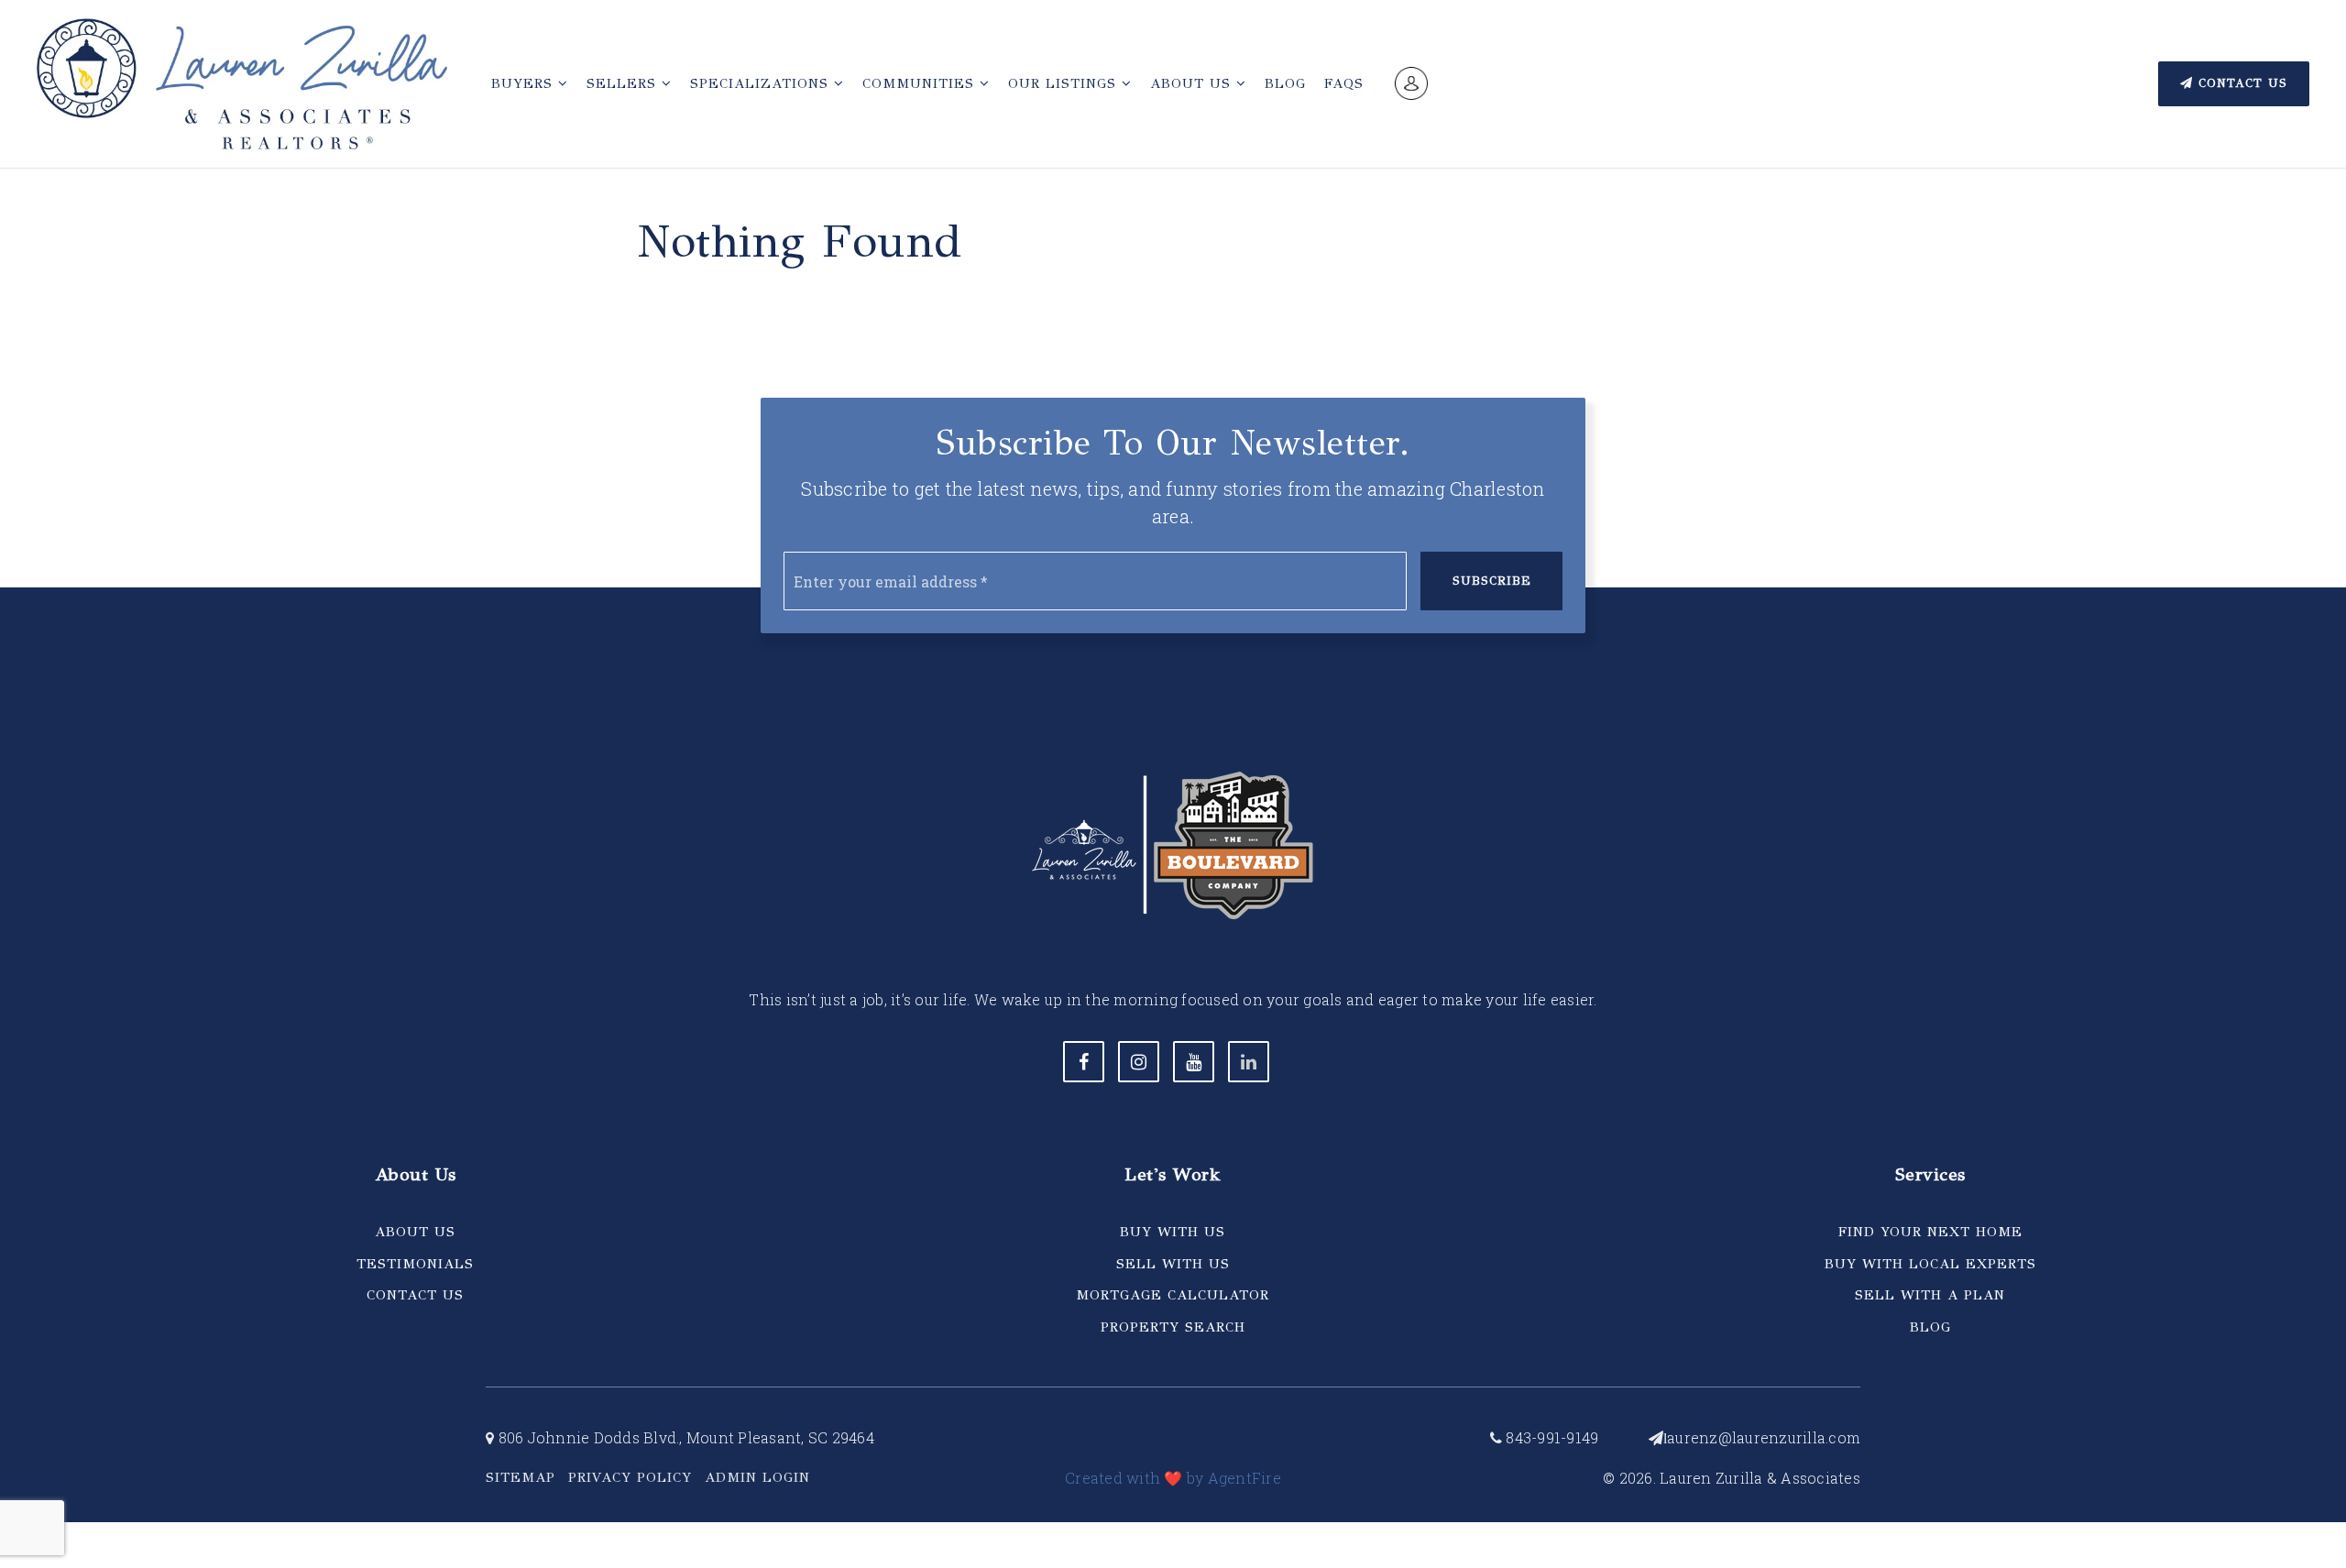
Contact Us (2240, 83)
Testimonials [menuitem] (415, 1264)
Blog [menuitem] (1285, 83)
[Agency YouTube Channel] (1194, 1062)
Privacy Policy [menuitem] (630, 1477)
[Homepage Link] (242, 82)
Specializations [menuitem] (762, 83)
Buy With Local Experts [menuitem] (1930, 1264)
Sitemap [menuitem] (521, 1477)
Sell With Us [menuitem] (1173, 1264)
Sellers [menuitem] (624, 83)
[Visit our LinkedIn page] (1249, 1062)
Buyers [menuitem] (525, 83)
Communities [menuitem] (921, 83)
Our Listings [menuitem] (1065, 83)
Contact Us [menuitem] (415, 1295)
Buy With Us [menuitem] (1173, 1232)
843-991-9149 (1550, 1437)
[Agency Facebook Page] (1084, 1062)
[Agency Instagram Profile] (1139, 1062)
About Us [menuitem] (1193, 83)
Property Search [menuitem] (1173, 1327)
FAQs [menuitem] (1344, 83)
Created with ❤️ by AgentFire (1173, 1478)
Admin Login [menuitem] (757, 1477)
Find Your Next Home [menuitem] (1930, 1232)
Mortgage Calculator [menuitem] (1173, 1295)
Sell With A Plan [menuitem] (1930, 1295)
